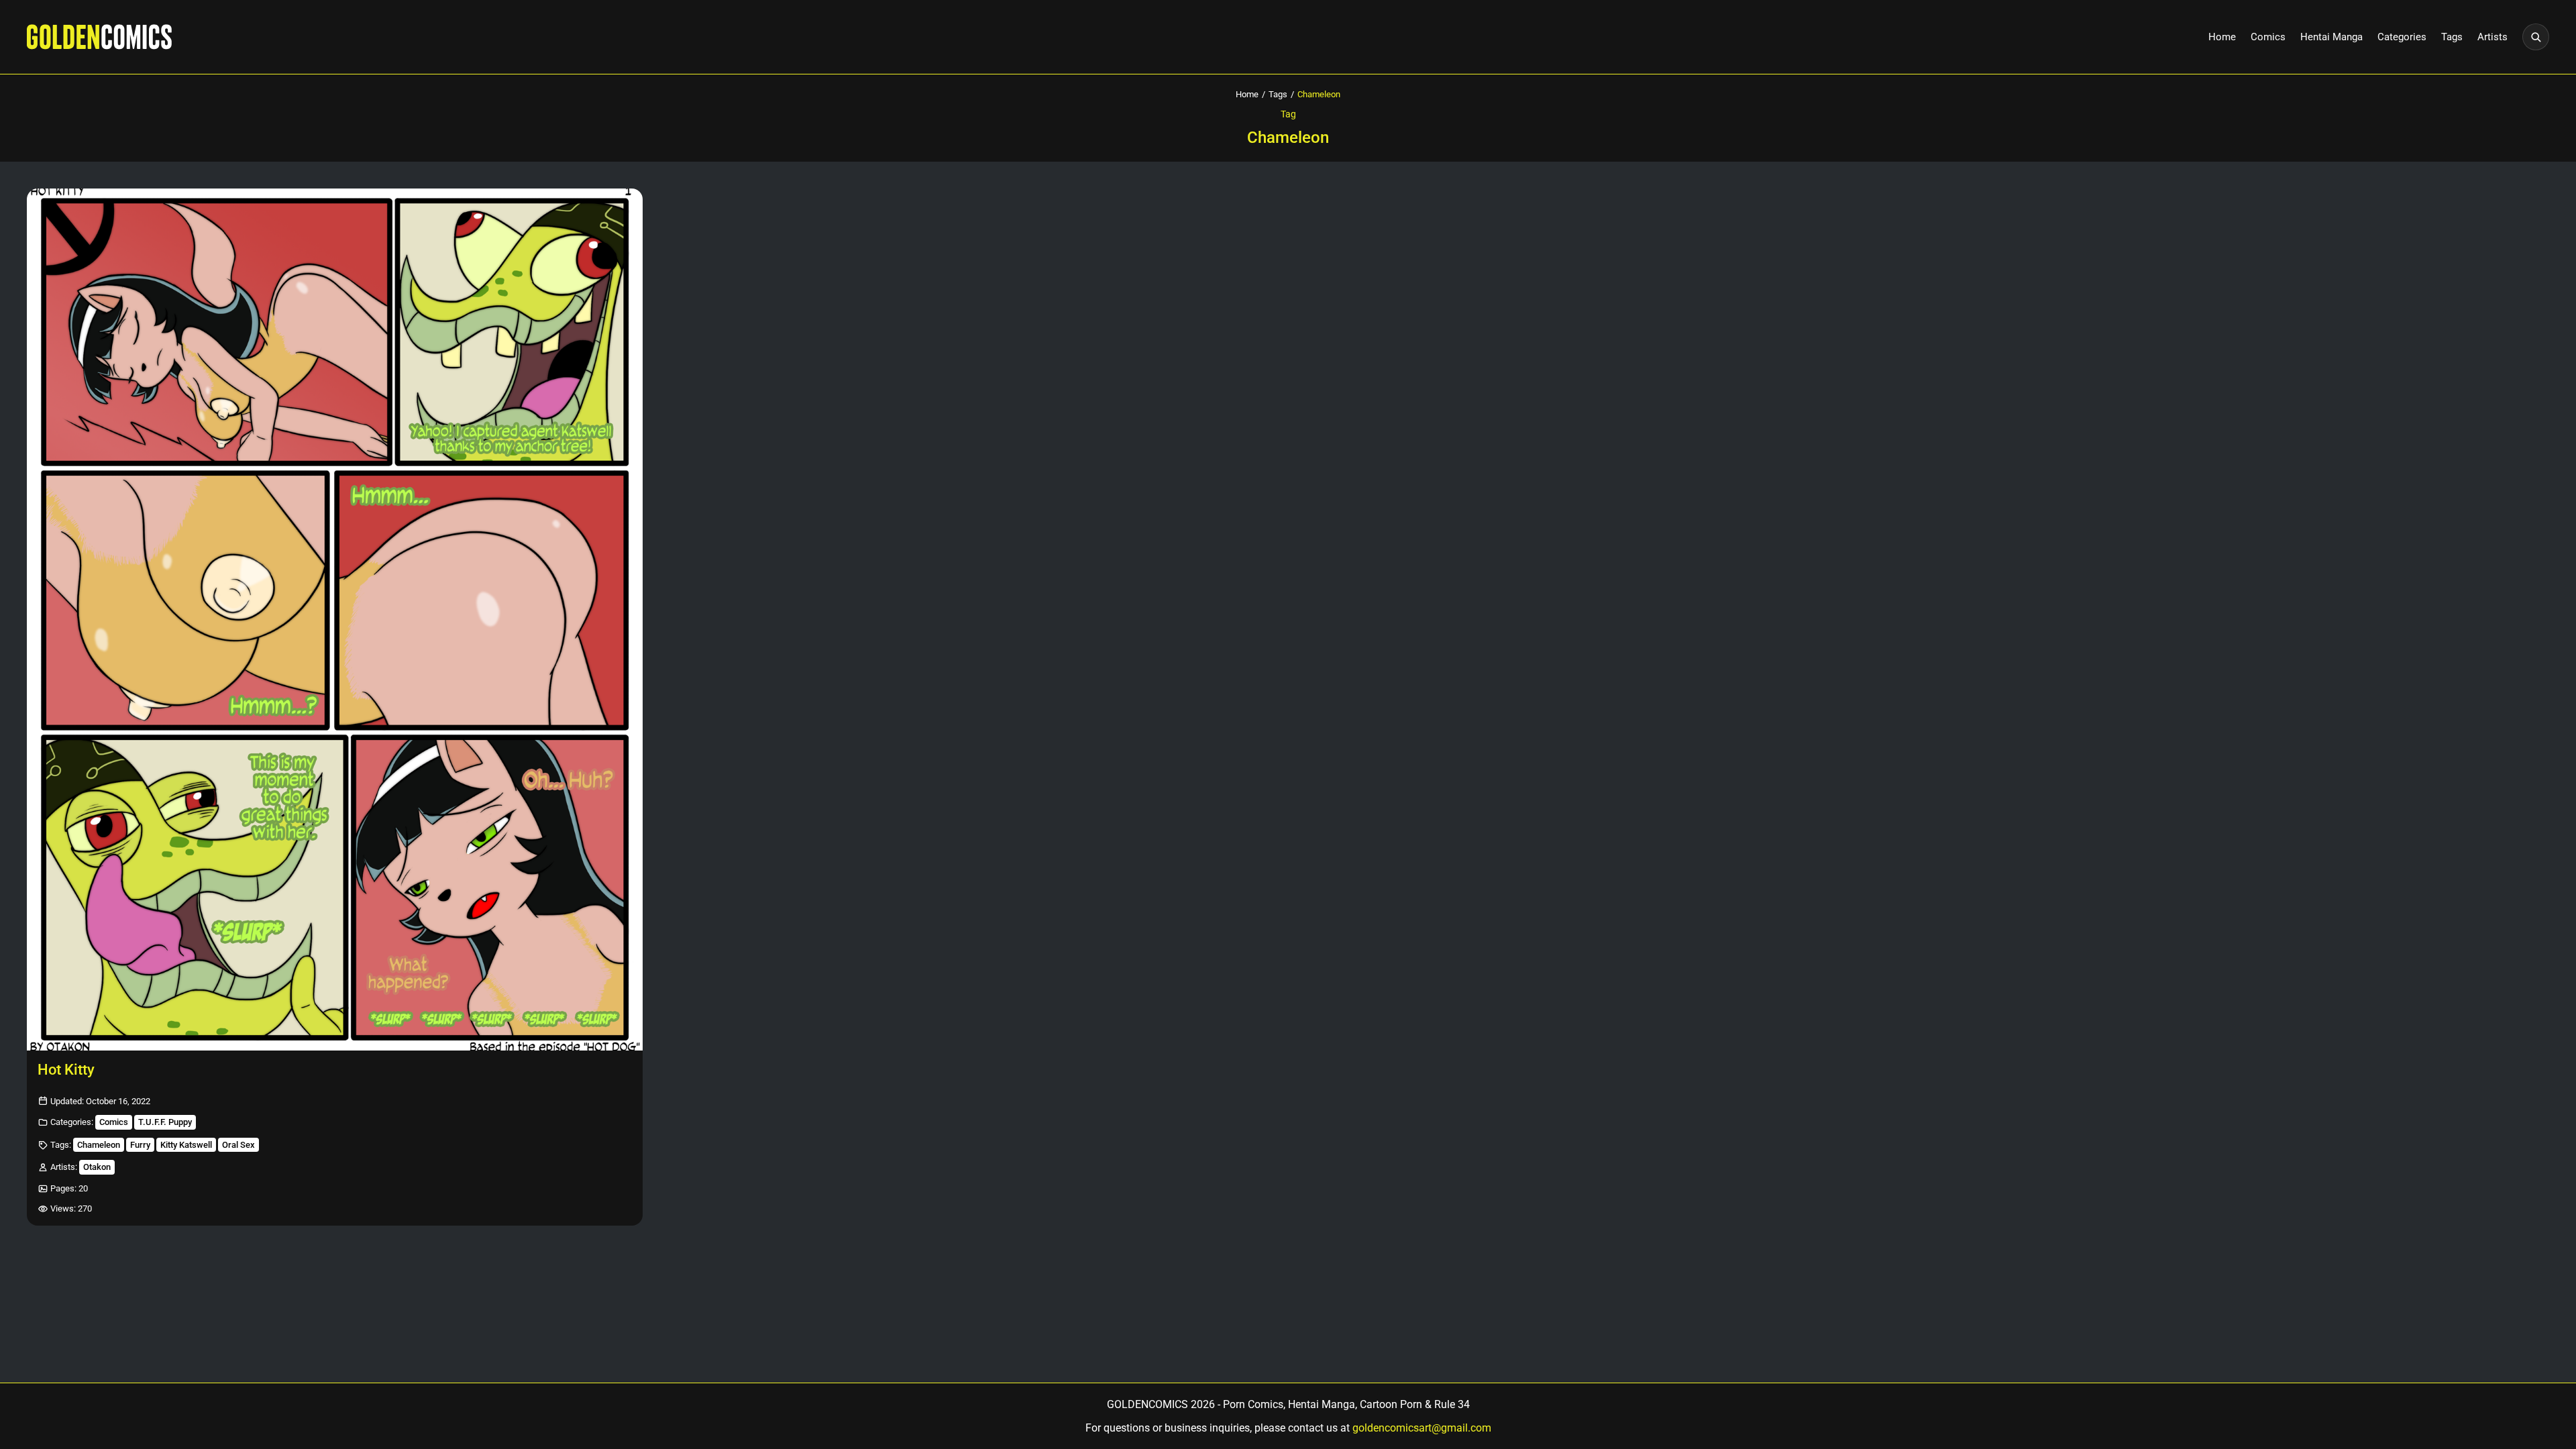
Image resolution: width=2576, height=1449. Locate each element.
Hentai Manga (2331, 37)
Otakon (97, 1167)
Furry (140, 1145)
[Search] (2536, 37)
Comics (2268, 37)
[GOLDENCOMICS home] (99, 37)
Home (2222, 37)
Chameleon (99, 1145)
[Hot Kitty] (335, 620)
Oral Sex (238, 1145)
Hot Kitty (66, 1070)
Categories (2402, 37)
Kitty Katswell (186, 1145)
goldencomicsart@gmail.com (1422, 1428)
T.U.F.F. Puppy (165, 1122)
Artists (2492, 37)
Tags (2452, 37)
